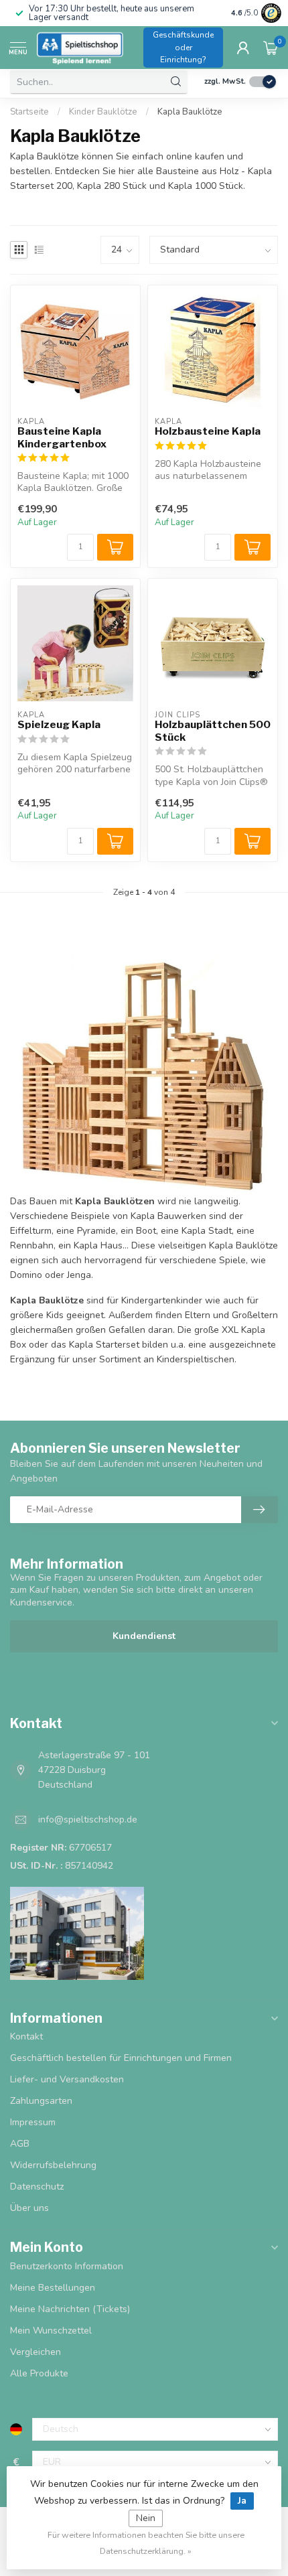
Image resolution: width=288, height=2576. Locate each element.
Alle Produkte (39, 2373)
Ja (242, 2501)
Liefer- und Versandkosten (67, 2079)
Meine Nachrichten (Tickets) (70, 2309)
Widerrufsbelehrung (53, 2165)
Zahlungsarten (41, 2101)
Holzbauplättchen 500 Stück (213, 731)
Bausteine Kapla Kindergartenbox (62, 437)
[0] (271, 48)
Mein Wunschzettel (51, 2331)
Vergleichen (35, 2352)
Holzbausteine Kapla (208, 431)
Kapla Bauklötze (190, 112)
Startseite (29, 112)
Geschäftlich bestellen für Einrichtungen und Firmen (121, 2058)
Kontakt (26, 2036)
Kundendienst (144, 1636)
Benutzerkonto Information (67, 2266)
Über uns (29, 2208)
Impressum (33, 2122)
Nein (146, 2518)
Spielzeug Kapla (59, 725)
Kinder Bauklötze (103, 112)
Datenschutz (37, 2187)
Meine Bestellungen (53, 2288)
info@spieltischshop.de (88, 1819)
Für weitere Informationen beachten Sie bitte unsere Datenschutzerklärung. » (146, 2543)
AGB (20, 2144)
